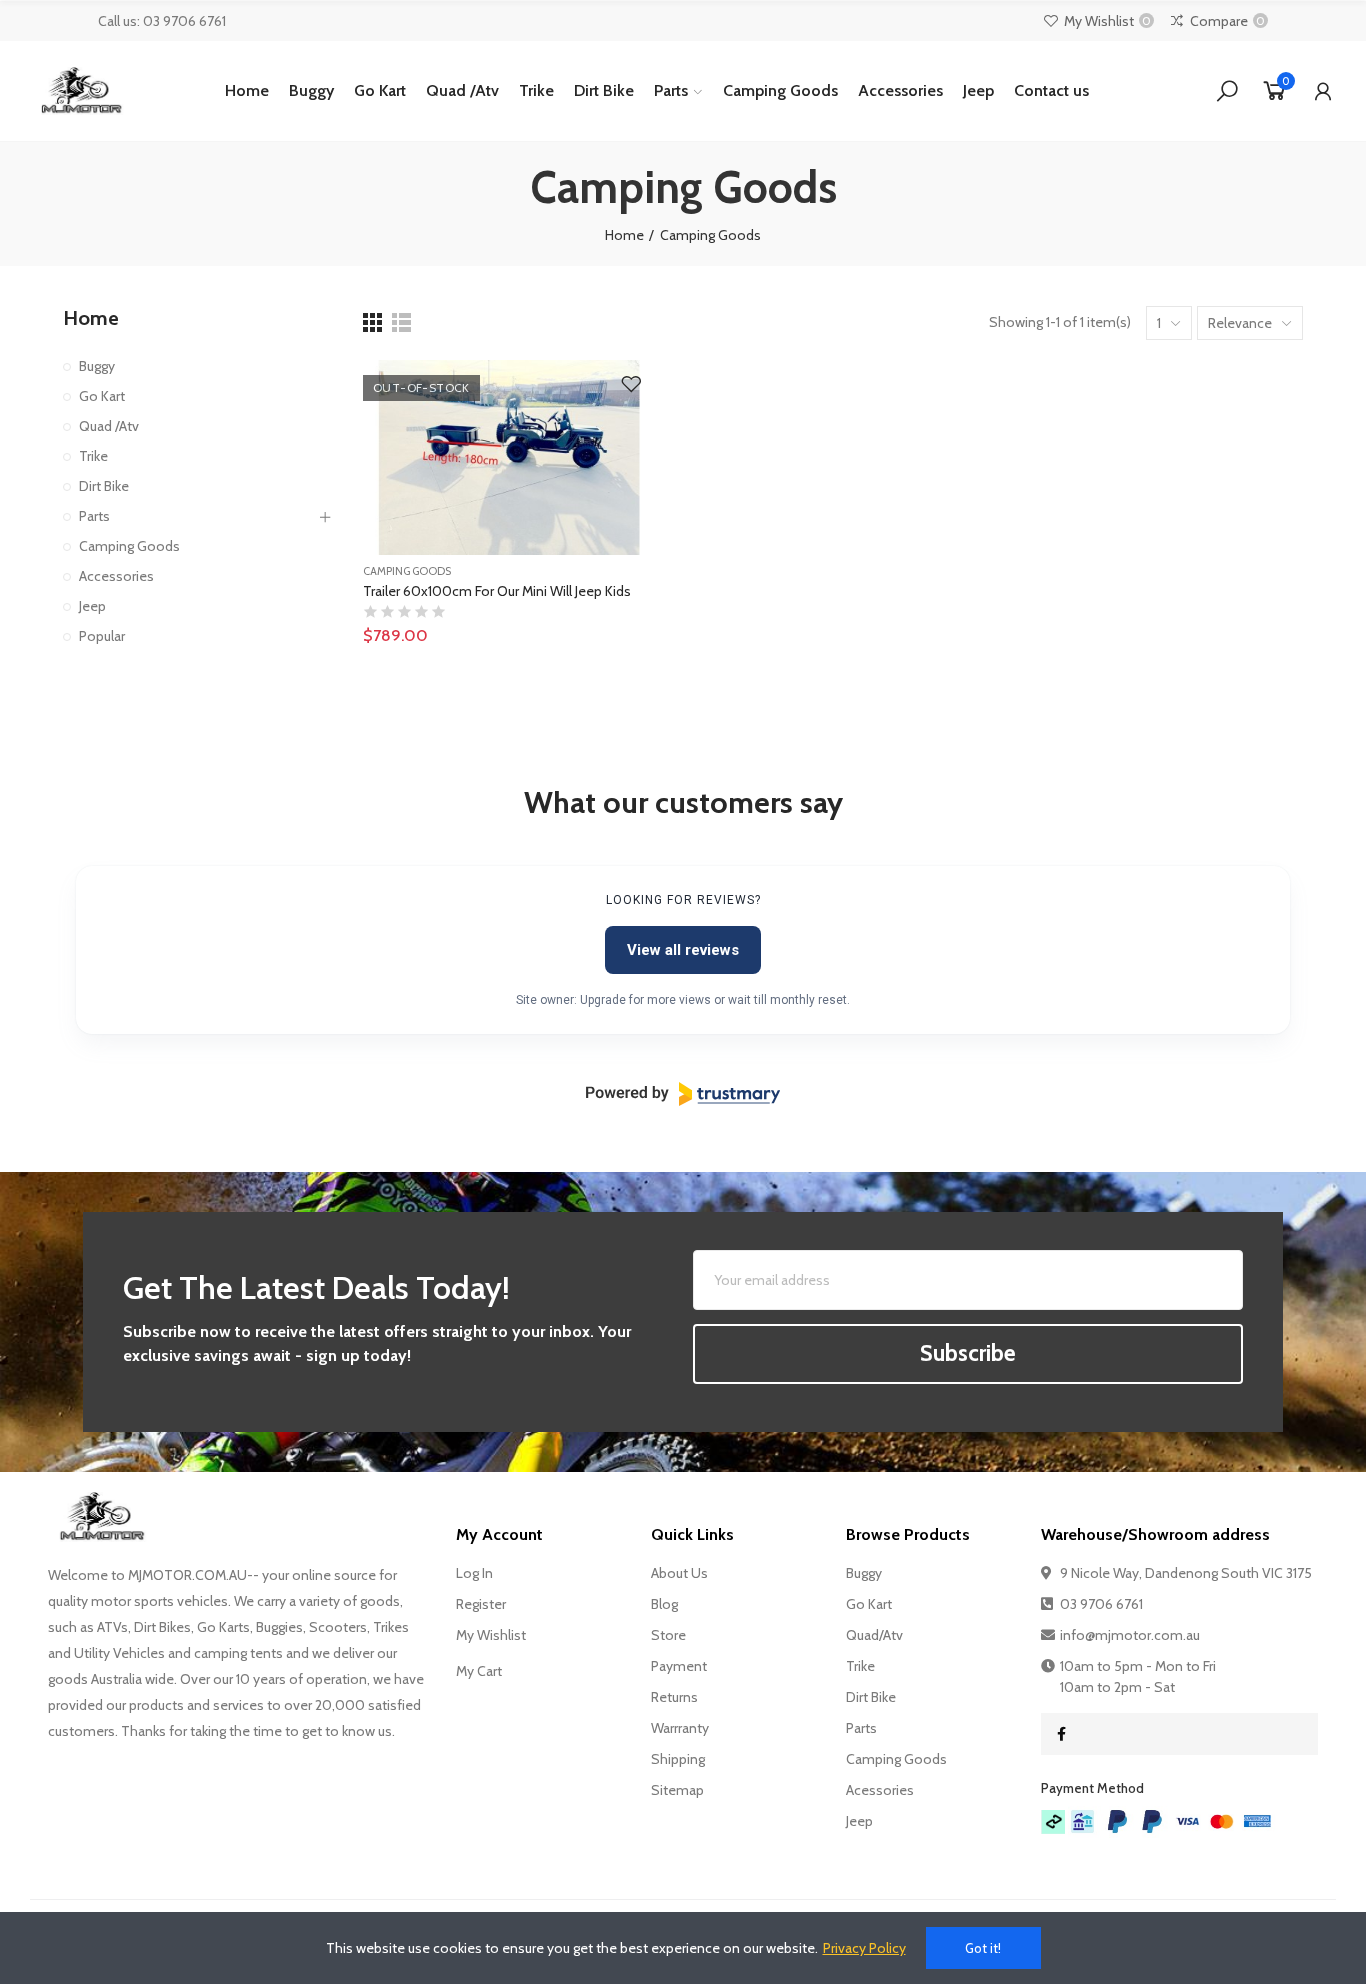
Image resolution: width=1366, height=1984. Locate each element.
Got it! (983, 1948)
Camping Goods (407, 571)
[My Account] (1323, 91)
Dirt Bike (104, 486)
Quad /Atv (109, 426)
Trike (93, 456)
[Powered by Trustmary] (683, 1094)
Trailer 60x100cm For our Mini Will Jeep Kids (497, 591)
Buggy (97, 366)
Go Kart (102, 396)
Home (91, 318)
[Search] (1227, 91)
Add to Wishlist (631, 385)
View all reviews (683, 950)
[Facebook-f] (1062, 1734)
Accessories (116, 576)
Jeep (92, 606)
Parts (94, 516)
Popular (102, 636)
